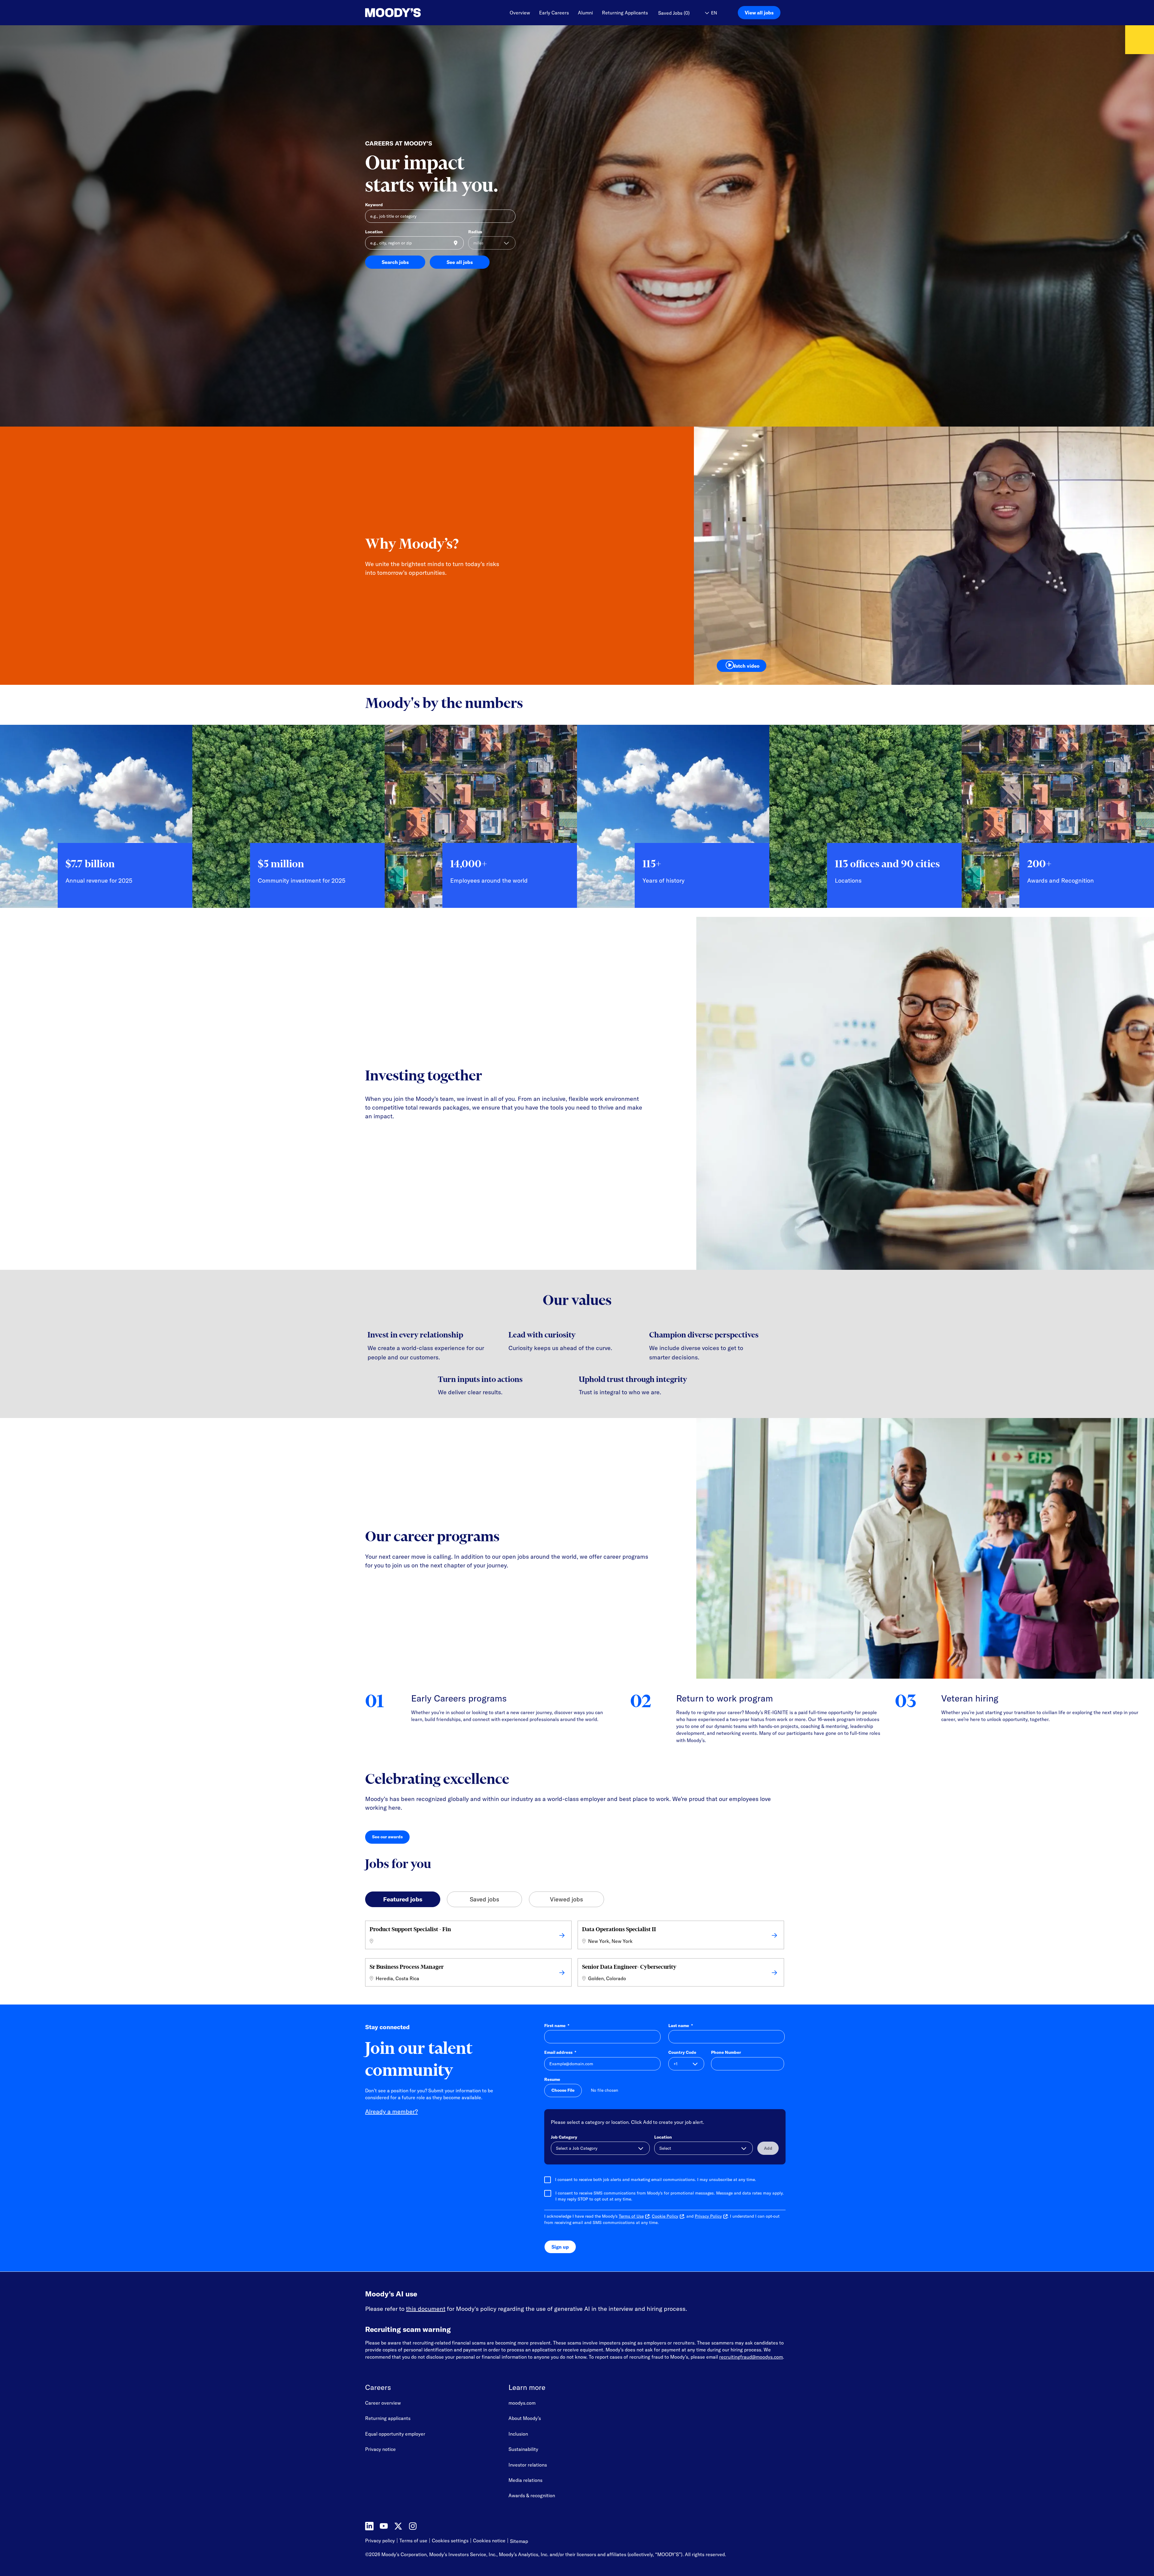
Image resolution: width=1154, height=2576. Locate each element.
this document (426, 2309)
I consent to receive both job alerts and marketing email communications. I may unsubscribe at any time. (656, 2179)
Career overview (383, 2403)
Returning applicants (388, 2418)
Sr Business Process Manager (407, 1967)
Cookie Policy (665, 2216)
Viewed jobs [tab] (566, 1899)
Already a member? (391, 2111)
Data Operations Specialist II (619, 1929)
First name (557, 2026)
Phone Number (726, 2052)
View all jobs (759, 13)
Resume (552, 2079)
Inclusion (518, 2434)
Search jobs (395, 262)
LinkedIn (369, 2526)
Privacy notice (380, 2449)
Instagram (413, 2526)
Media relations (525, 2480)
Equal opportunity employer (395, 2434)
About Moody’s (525, 2418)
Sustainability (523, 2449)
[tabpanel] (577, 1955)
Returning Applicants (625, 13)
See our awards (391, 1838)
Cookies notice (489, 2541)
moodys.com (522, 2403)
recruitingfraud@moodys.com (751, 2357)
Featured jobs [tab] (403, 1899)
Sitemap (519, 2541)
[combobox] (414, 243)
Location (374, 232)
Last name (681, 2026)
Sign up (560, 2247)
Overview (520, 13)
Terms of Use (631, 2216)
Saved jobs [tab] (484, 1899)
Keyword (374, 205)
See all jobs (460, 262)
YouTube (384, 2526)
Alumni (585, 13)
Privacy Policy (708, 2216)
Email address (560, 2052)
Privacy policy (380, 2541)
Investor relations (528, 2465)
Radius (475, 232)
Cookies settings (450, 2541)
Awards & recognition (532, 2495)
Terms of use (413, 2541)
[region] (577, 821)
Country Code (682, 2052)
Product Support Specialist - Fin (410, 1929)
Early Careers (554, 13)
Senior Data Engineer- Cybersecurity (629, 1967)
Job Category (564, 2137)
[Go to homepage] (393, 13)
